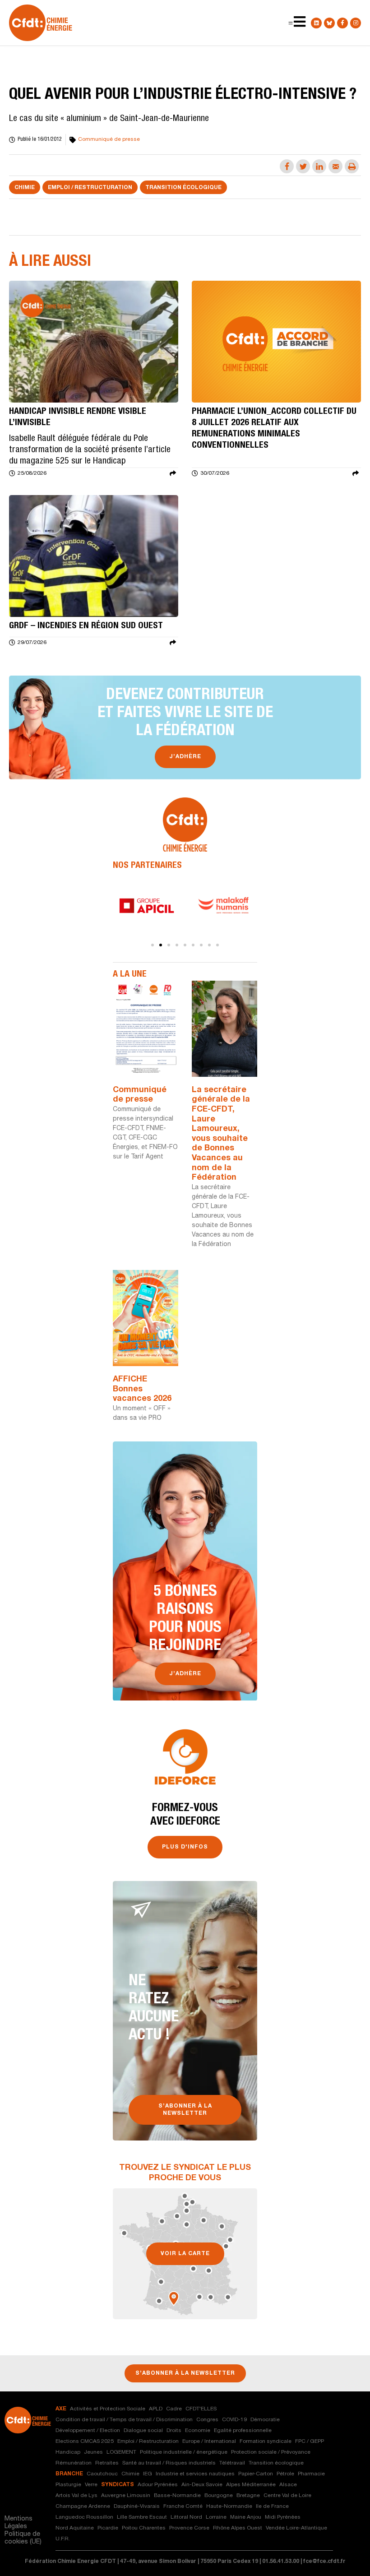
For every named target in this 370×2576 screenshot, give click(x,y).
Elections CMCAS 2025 (85, 2442)
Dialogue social (143, 2431)
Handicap (68, 2452)
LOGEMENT (121, 2452)
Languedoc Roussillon (84, 2517)
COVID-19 (234, 2420)
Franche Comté (183, 2507)
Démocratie (265, 2420)
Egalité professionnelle (243, 2431)
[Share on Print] (352, 166)
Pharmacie (311, 2474)
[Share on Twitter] (303, 166)
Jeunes (93, 2452)
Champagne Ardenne (83, 2507)
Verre (91, 2485)
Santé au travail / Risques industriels (169, 2463)
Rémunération (74, 2463)
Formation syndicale (266, 2442)
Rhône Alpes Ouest (238, 2528)
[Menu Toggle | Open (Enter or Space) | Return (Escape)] (291, 23)
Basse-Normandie (177, 2496)
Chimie (25, 188)
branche (69, 2474)
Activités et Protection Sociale (108, 2409)
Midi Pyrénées (283, 2517)
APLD (156, 2409)
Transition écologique (183, 188)
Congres (207, 2420)
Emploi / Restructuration (90, 188)
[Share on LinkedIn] (319, 166)
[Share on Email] (335, 166)
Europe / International (209, 2442)
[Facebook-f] (342, 23)
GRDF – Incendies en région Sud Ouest (86, 626)
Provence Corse (189, 2528)
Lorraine (216, 2517)
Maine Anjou (246, 2517)
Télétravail (232, 2463)
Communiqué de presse (109, 139)
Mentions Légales (18, 2523)
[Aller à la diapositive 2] (161, 945)
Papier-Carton (256, 2474)
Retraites (107, 2463)
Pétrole (285, 2474)
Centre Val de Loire (287, 2496)
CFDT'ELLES (201, 2409)
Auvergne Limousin (126, 2496)
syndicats (118, 2485)
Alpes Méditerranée (251, 2485)
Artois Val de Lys (76, 2496)
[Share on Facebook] (287, 166)
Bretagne (248, 2496)
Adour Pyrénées (158, 2485)
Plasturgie (68, 2485)
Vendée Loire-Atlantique (296, 2528)
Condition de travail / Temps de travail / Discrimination (124, 2420)
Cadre (174, 2409)
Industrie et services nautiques (195, 2474)
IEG (148, 2474)
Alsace (288, 2485)
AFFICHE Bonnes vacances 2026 (142, 1389)
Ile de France (272, 2507)
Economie (198, 2431)
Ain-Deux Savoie (202, 2485)
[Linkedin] (316, 23)
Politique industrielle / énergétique (184, 2452)
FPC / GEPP (310, 2442)
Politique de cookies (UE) (23, 2538)
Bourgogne (219, 2496)
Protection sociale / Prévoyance (271, 2452)
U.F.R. (63, 2539)
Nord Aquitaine (75, 2528)
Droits (174, 2431)
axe (61, 2409)
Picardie (108, 2528)
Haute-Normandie (229, 2507)
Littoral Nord (186, 2517)
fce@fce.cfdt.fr (324, 2562)
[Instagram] (356, 23)
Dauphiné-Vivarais (137, 2507)
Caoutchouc (102, 2474)
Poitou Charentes (144, 2528)
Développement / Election (88, 2431)
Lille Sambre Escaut (142, 2517)
